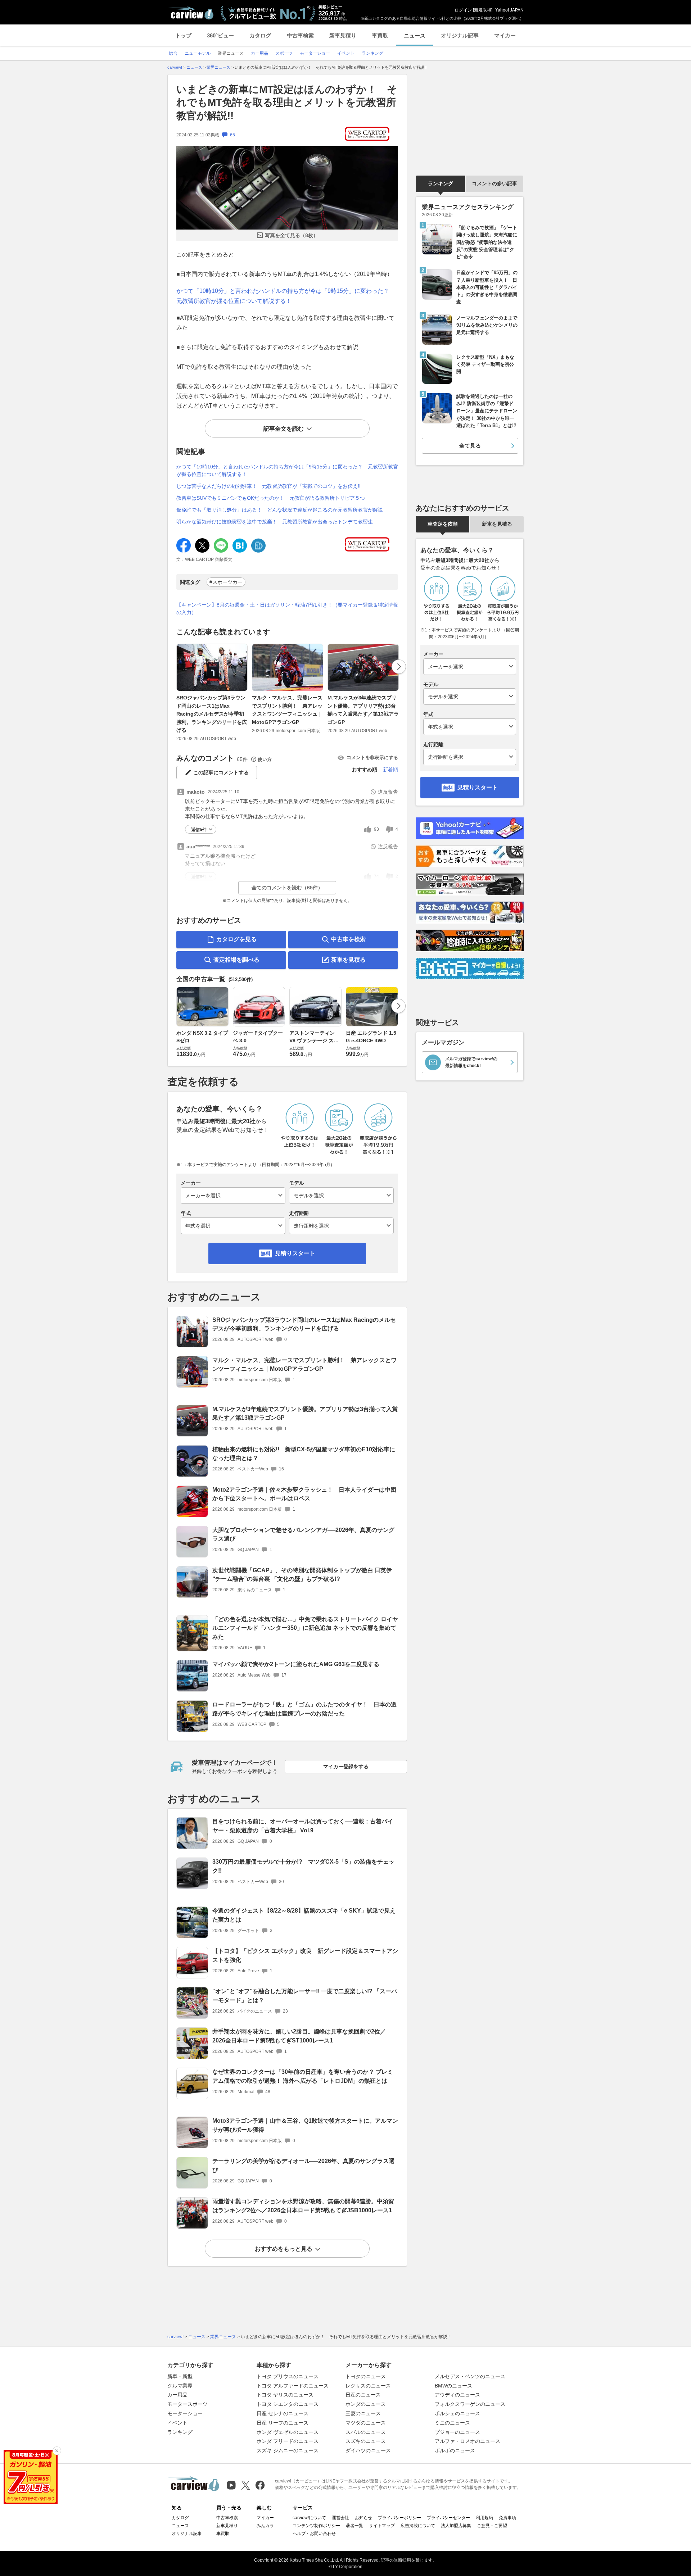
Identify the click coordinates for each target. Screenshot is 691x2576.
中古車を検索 (348, 939)
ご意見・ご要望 (492, 2526)
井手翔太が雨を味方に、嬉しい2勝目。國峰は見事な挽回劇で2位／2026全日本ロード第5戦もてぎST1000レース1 (299, 2036)
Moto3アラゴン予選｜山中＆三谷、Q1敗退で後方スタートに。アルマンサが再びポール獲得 (305, 2125)
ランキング (441, 183)
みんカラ (265, 2526)
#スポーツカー (226, 582)
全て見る (470, 446)
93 (376, 829)
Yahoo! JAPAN (509, 10)
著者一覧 (354, 2526)
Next (399, 667)
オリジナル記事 (460, 35)
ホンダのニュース (366, 2404)
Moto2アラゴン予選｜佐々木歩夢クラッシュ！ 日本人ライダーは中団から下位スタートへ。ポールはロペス (304, 1494)
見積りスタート (295, 1253)
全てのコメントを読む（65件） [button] (287, 888)
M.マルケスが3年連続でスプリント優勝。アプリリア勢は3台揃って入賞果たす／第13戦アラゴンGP (363, 710)
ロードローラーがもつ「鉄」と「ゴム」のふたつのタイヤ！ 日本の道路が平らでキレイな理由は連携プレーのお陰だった (304, 1709)
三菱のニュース (363, 2413)
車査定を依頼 (443, 524)
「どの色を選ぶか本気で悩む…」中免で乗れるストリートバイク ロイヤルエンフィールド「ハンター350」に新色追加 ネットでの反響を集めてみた (305, 1628)
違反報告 (388, 792)
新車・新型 (180, 2376)
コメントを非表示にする (372, 758)
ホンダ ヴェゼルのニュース (288, 2432)
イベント (177, 2423)
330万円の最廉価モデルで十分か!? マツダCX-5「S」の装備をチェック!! (303, 1866)
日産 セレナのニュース (283, 2413)
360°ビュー (220, 35)
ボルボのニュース (455, 2450)
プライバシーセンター (448, 2518)
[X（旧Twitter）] (246, 2485)
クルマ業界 (180, 2386)
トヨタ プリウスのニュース (288, 2376)
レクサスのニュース (368, 2386)
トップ (183, 35)
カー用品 (177, 2395)
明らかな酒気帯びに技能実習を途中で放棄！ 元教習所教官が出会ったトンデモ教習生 (275, 522)
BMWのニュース (453, 2386)
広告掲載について (418, 2526)
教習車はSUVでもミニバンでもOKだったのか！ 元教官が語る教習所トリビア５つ (271, 498)
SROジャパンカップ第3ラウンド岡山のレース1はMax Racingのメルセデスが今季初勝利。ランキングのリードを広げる (212, 714)
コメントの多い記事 (494, 183)
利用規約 (484, 2518)
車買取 (380, 35)
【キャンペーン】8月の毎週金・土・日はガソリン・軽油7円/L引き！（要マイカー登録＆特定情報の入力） (287, 609)
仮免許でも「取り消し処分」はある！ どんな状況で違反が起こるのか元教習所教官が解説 (280, 510)
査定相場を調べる (236, 960)
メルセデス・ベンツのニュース (470, 2376)
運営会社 (340, 2518)
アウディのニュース (457, 2395)
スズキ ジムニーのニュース (288, 2450)
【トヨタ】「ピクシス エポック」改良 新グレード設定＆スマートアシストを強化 (305, 1955)
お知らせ (363, 2518)
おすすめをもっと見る (284, 2249)
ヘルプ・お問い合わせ (314, 2534)
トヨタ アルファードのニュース (293, 2386)
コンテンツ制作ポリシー (316, 2526)
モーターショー (185, 2413)
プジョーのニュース (457, 2432)
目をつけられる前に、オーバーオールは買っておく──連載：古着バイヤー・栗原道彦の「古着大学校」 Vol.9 (303, 1826)
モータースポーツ (188, 2404)
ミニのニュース (452, 2423)
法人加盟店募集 (456, 2526)
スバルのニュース (366, 2432)
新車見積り (343, 35)
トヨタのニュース (366, 2376)
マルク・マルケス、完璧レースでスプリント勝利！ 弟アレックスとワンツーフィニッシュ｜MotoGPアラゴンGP (287, 710)
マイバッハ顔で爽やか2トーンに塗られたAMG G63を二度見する (296, 1664)
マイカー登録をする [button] (346, 1767)
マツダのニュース (366, 2423)
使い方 (265, 759)
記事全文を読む (284, 429)
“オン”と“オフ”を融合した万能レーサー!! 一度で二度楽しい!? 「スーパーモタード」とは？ (305, 1996)
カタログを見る (236, 939)
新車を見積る (348, 960)
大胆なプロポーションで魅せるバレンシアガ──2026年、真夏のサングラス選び (303, 1534)
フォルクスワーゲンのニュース (470, 2404)
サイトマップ (382, 2526)
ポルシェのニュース (457, 2413)
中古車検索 (300, 35)
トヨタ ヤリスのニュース (285, 2395)
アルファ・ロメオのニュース (468, 2441)
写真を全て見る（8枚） (292, 235)
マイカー (505, 35)
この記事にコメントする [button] (221, 772)
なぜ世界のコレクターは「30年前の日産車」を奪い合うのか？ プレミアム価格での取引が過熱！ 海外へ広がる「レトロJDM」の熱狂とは (303, 2076)
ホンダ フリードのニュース (288, 2441)
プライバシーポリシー (399, 2518)
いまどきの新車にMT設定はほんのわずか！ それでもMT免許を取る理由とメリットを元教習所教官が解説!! (287, 103)
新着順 (390, 770)
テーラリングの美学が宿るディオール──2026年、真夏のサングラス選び (303, 2165)
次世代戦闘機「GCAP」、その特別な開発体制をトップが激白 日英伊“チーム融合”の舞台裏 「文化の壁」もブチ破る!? (302, 1575)
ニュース (415, 35)
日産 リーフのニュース (283, 2423)
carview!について (309, 2518)
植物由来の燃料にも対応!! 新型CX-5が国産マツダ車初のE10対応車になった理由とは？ (304, 1454)
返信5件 (199, 830)
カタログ (260, 35)
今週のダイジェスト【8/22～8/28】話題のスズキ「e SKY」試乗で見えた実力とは (304, 1915)
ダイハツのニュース (368, 2450)
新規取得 (483, 10)
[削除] (57, 2451)
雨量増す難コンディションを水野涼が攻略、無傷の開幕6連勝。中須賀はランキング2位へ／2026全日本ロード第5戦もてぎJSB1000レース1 (303, 2206)
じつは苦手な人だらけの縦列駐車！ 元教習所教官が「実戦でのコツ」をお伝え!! (268, 486)
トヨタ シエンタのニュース (288, 2404)
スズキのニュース (366, 2441)
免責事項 (507, 2518)
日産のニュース (363, 2395)
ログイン (463, 10)
